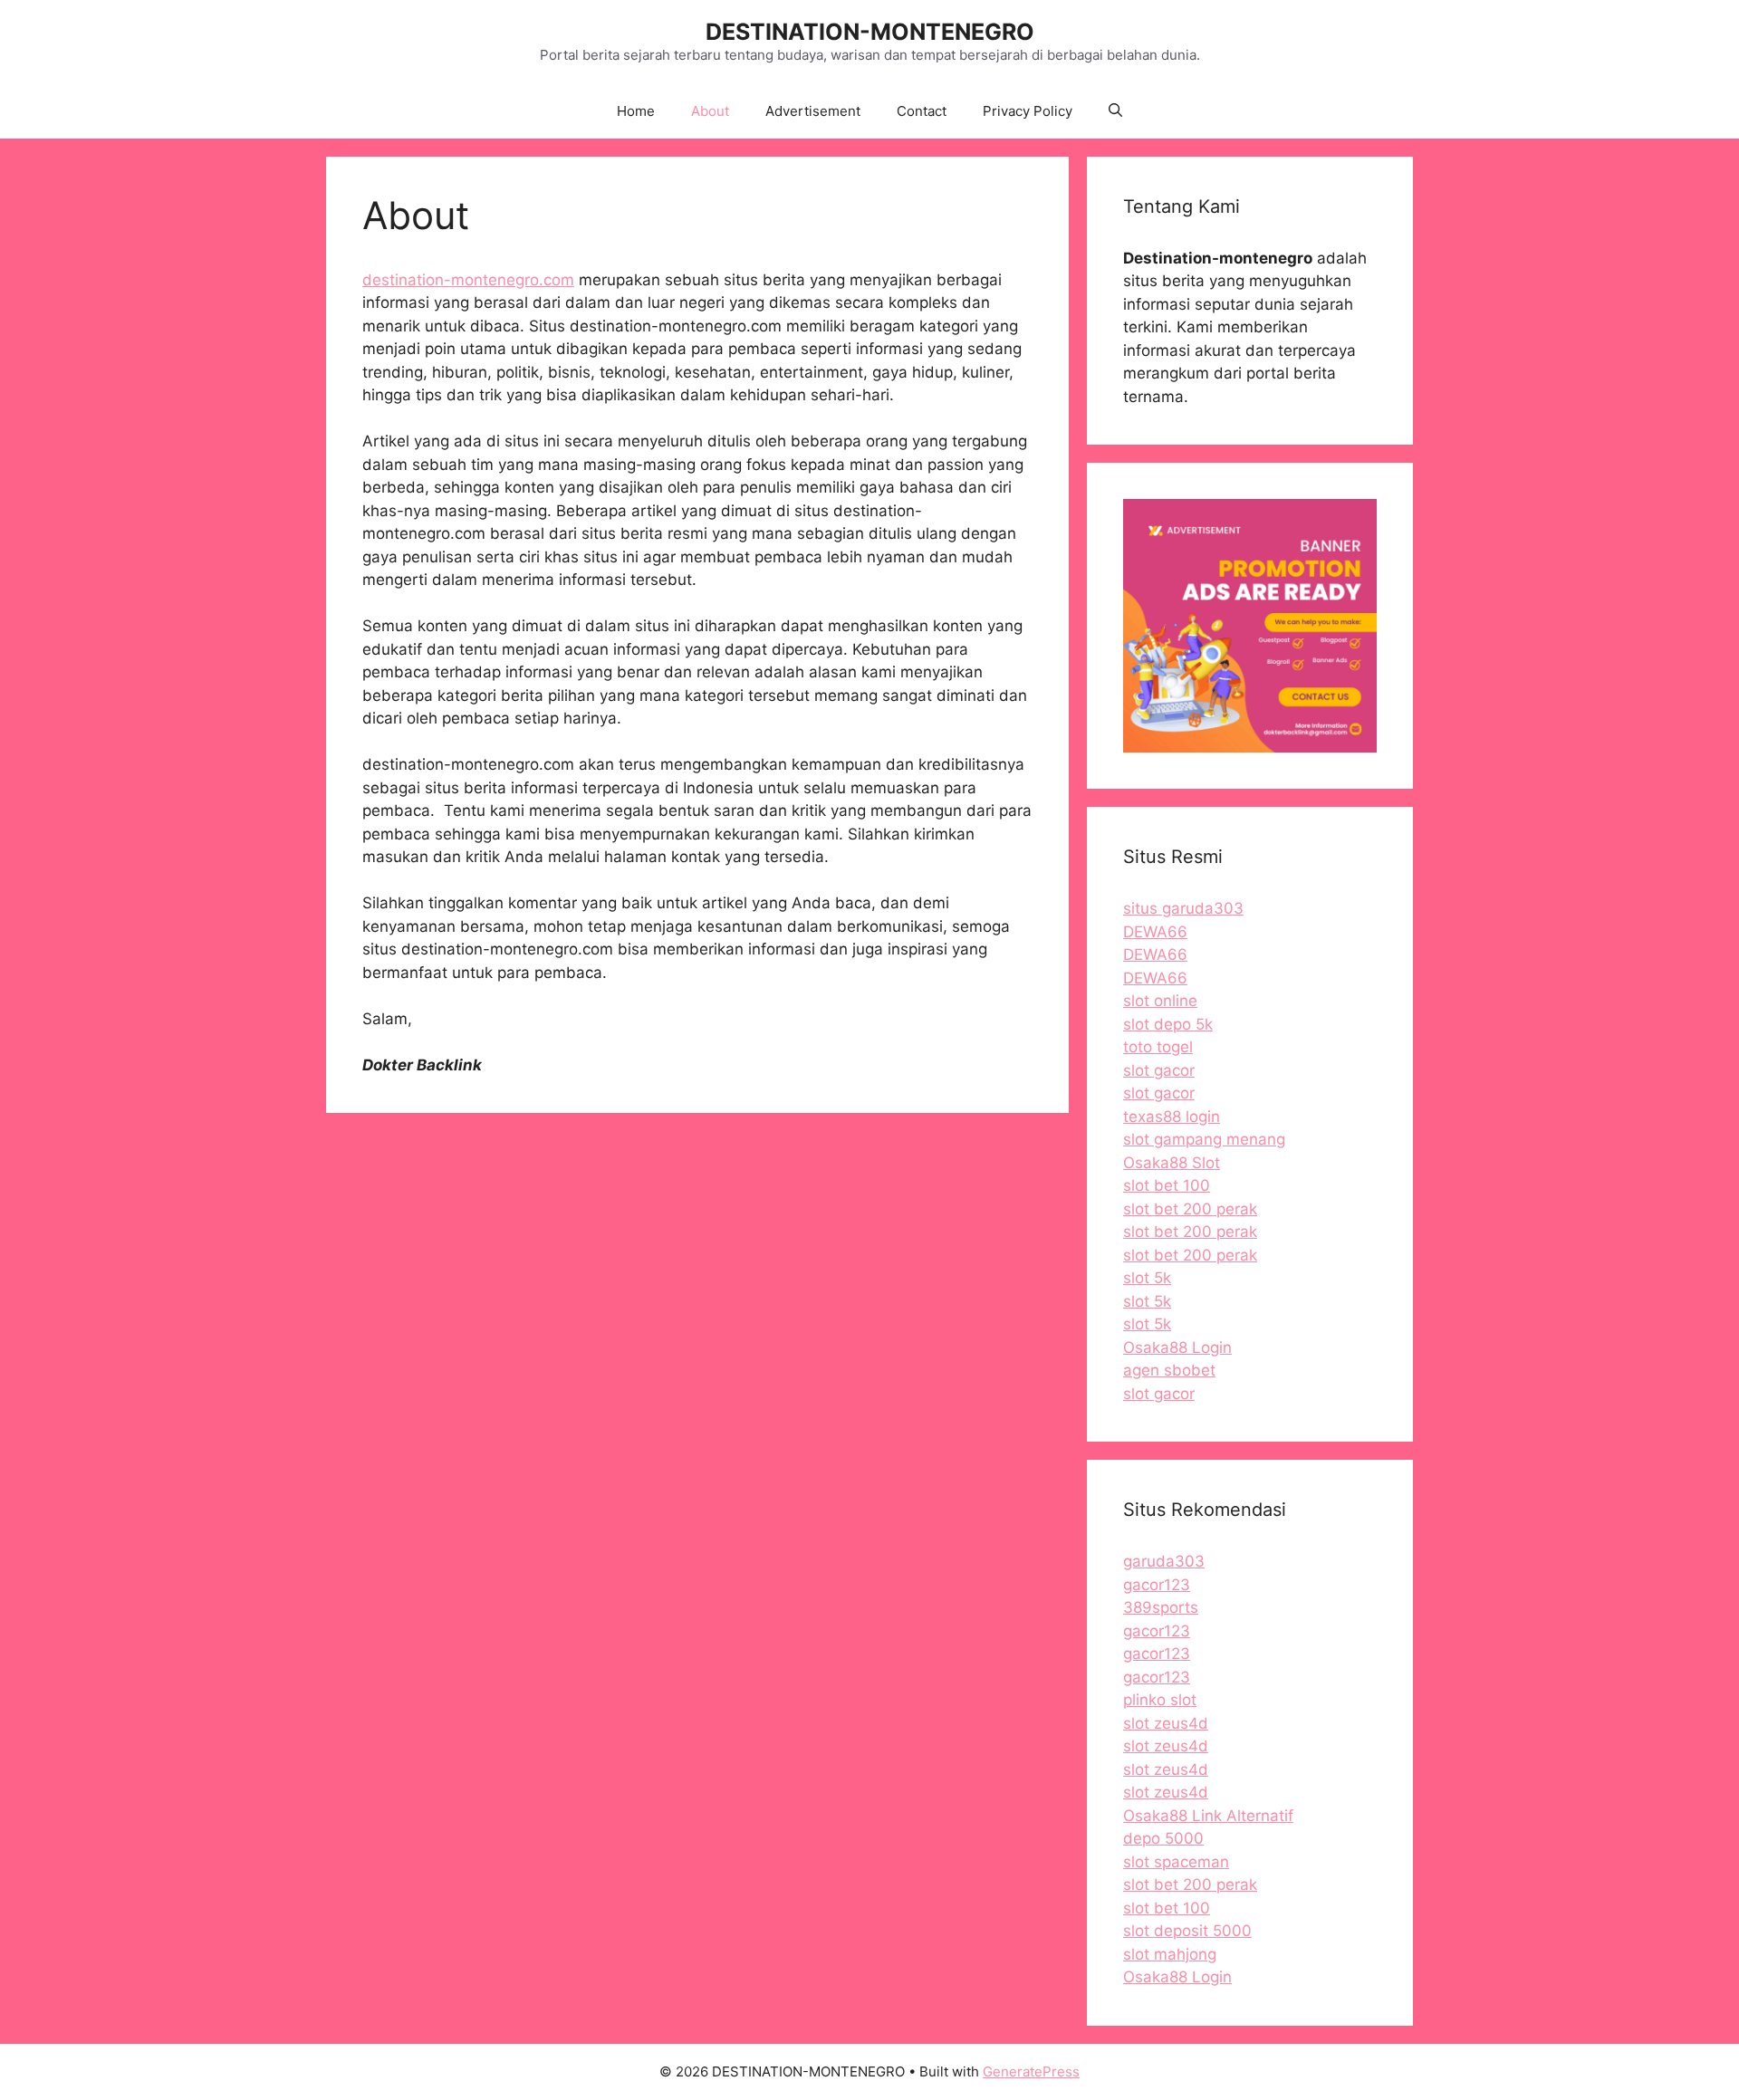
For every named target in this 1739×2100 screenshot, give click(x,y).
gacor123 (1157, 1585)
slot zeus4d (1166, 1723)
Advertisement (813, 111)
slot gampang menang (1204, 1139)
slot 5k (1147, 1278)
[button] (1115, 111)
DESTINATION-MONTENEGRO (870, 32)
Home (636, 111)
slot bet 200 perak (1190, 1209)
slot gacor (1159, 1070)
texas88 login (1172, 1117)
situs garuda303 (1183, 908)
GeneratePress (1031, 2071)
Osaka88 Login (1177, 1347)
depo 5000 (1163, 1838)
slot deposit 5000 (1187, 1931)
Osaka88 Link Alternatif (1208, 1816)
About (710, 111)
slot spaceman (1176, 1862)
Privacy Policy (1028, 111)
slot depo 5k (1168, 1024)
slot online (1160, 1001)
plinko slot (1160, 1700)
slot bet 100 (1167, 1185)
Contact (922, 111)
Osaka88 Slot (1172, 1163)
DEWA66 (1155, 932)
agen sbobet (1169, 1370)
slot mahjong (1170, 1954)
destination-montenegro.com (468, 280)
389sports (1161, 1607)
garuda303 (1164, 1561)
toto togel (1158, 1047)
